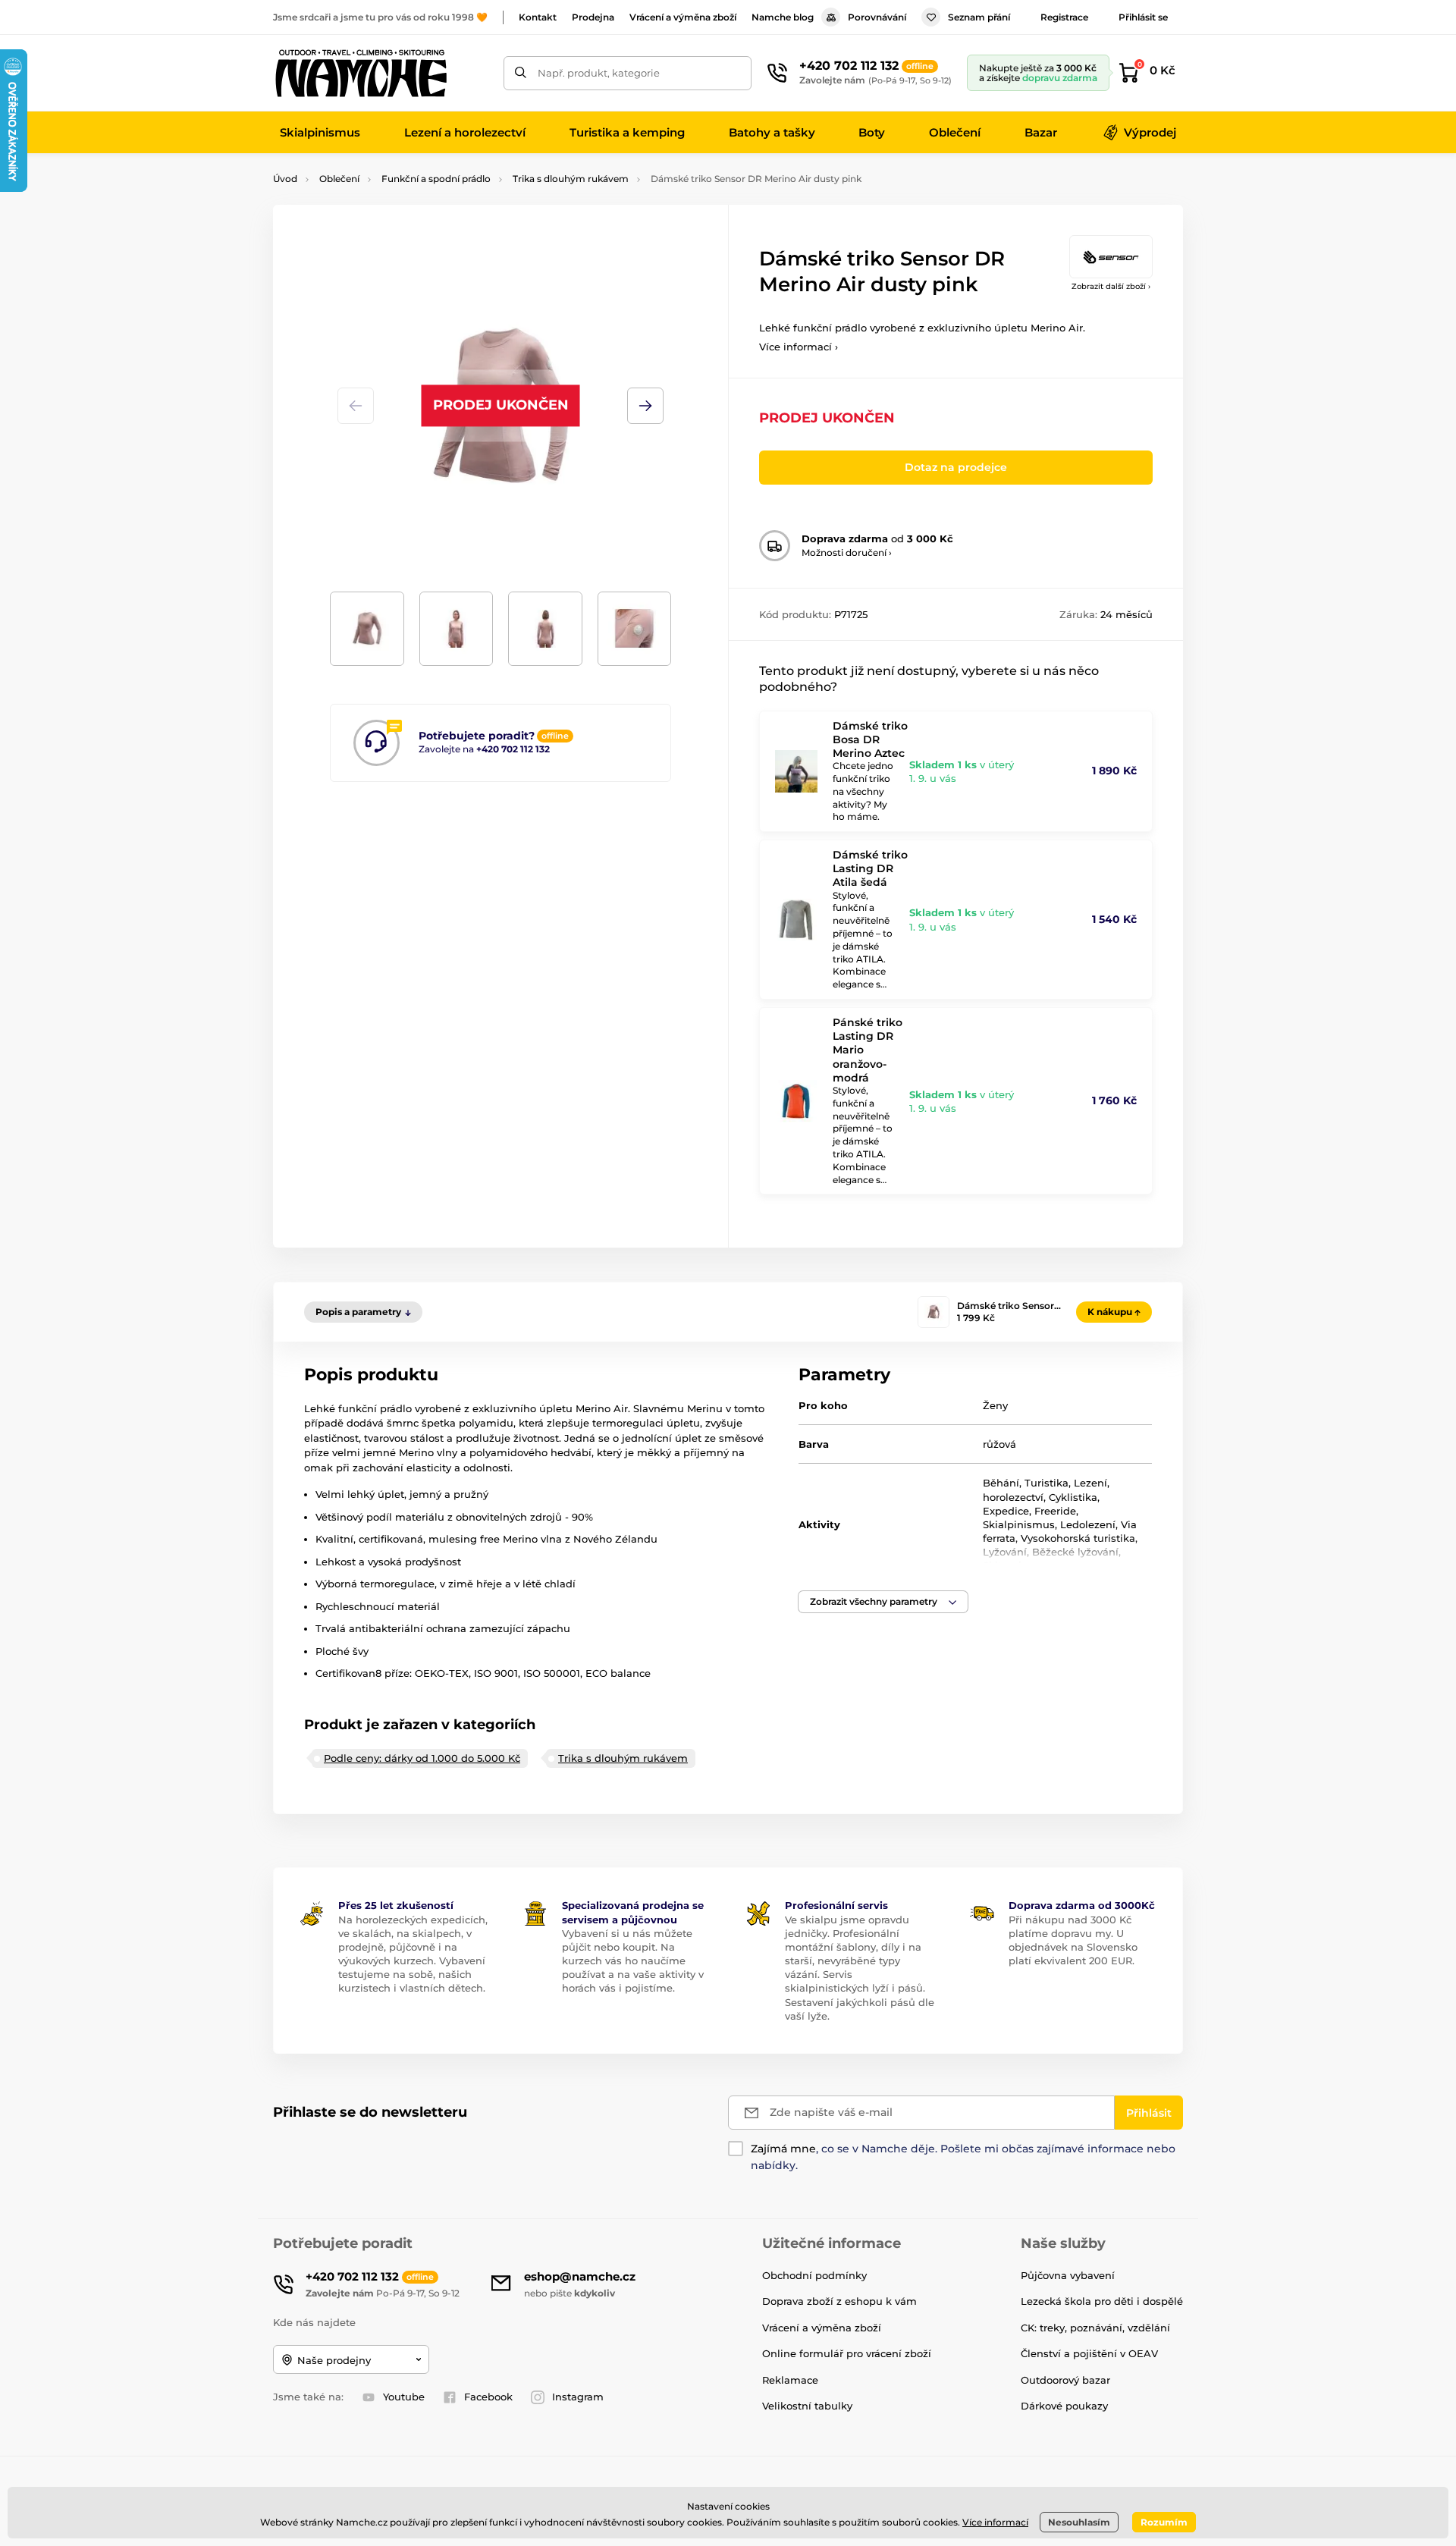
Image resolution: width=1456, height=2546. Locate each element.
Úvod (285, 179)
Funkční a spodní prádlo (436, 179)
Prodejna (593, 17)
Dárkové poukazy (1064, 2406)
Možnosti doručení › (847, 553)
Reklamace (790, 2380)
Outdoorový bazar (1065, 2380)
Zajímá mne (783, 2149)
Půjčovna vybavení (1068, 2275)
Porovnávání (877, 17)
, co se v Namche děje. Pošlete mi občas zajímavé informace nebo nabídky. (963, 2157)
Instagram (578, 2397)
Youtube (404, 2397)
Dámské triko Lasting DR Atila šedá (870, 868)
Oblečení (339, 179)
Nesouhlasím (1079, 2522)
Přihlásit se (1143, 17)
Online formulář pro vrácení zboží (847, 2353)
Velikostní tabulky (807, 2406)
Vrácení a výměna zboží (683, 17)
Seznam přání (979, 17)
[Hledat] (521, 73)
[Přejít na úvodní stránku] (360, 73)
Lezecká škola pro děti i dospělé (1102, 2301)
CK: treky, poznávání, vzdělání (1095, 2328)
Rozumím (1164, 2522)
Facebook (488, 2397)
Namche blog (783, 17)
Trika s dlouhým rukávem (571, 179)
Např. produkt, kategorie (599, 73)
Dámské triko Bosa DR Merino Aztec (870, 739)
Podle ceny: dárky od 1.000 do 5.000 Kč (422, 1758)
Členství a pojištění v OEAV (1089, 2353)
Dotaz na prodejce (956, 467)
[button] (645, 406)
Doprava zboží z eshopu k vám (839, 2301)
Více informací (995, 2522)
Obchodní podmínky (814, 2275)
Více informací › (799, 347)
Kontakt (538, 17)
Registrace (1064, 17)
